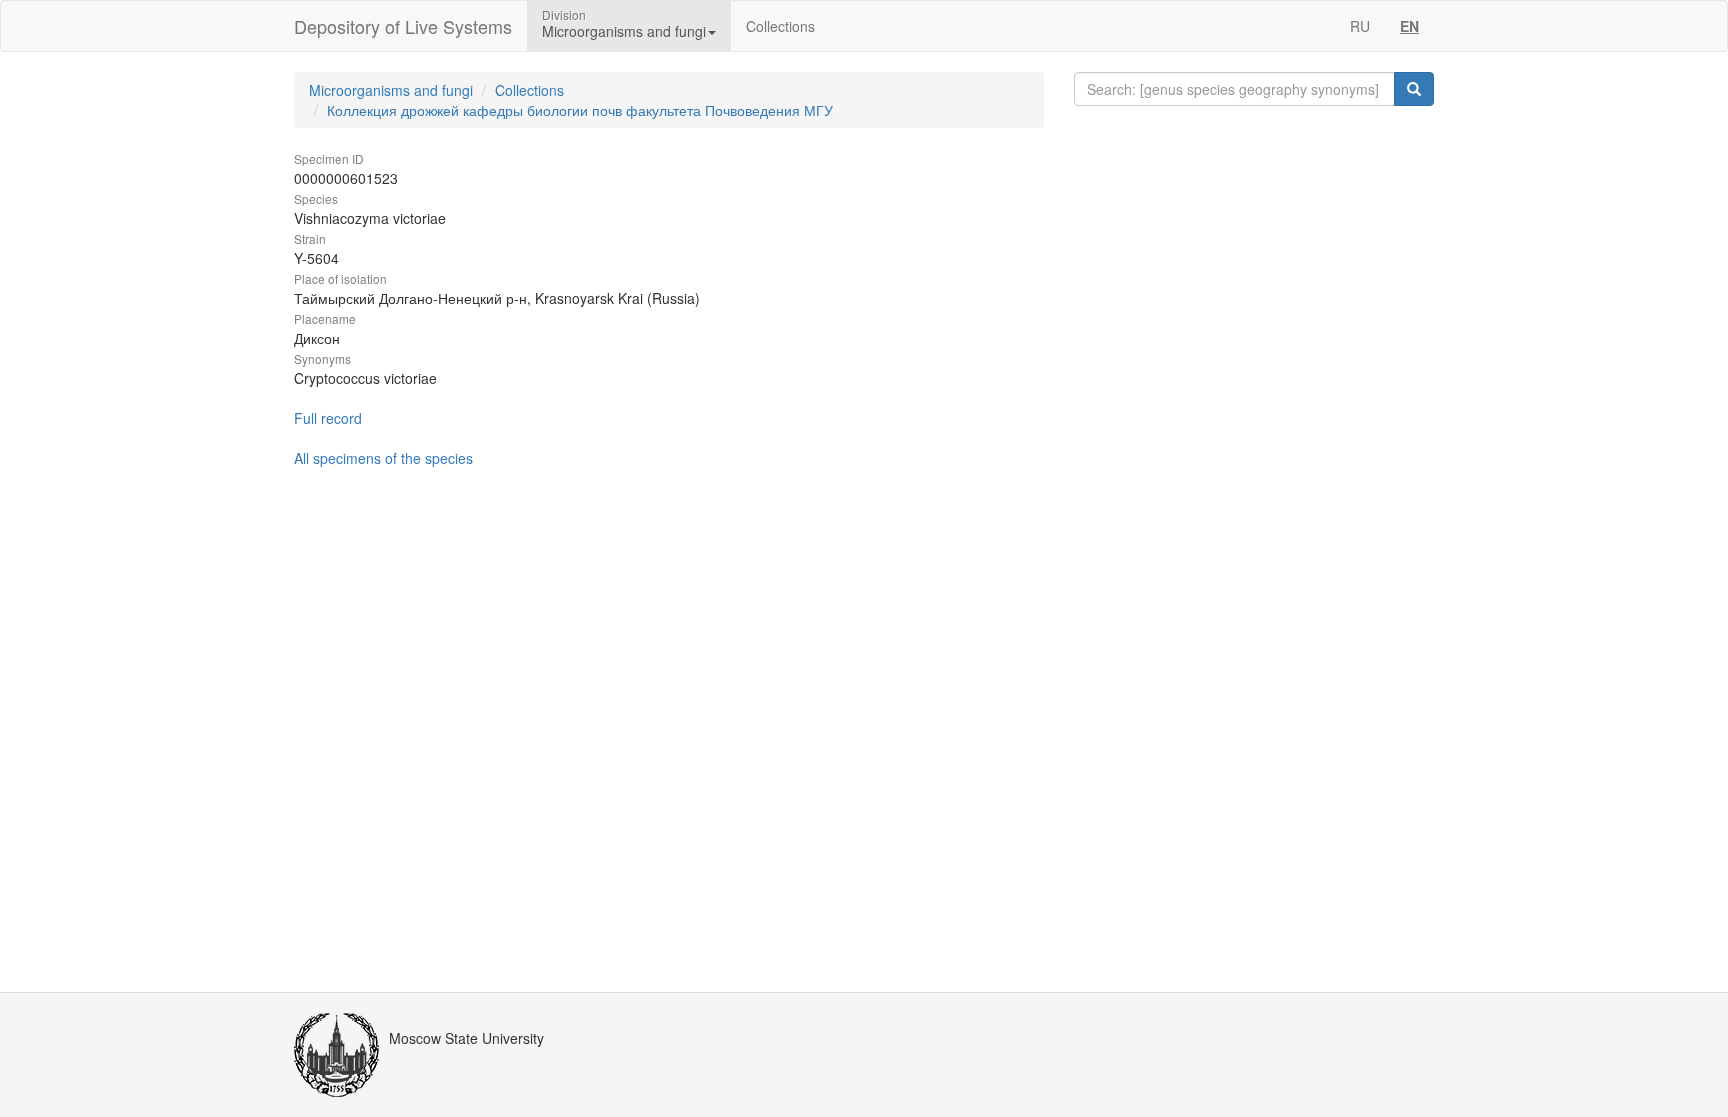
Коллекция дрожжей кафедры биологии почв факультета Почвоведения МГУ (580, 110)
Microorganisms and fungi (391, 90)
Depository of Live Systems (403, 26)
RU (1360, 26)
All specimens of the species (383, 458)
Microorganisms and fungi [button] (624, 31)
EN (1409, 26)
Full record (328, 418)
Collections (780, 26)
